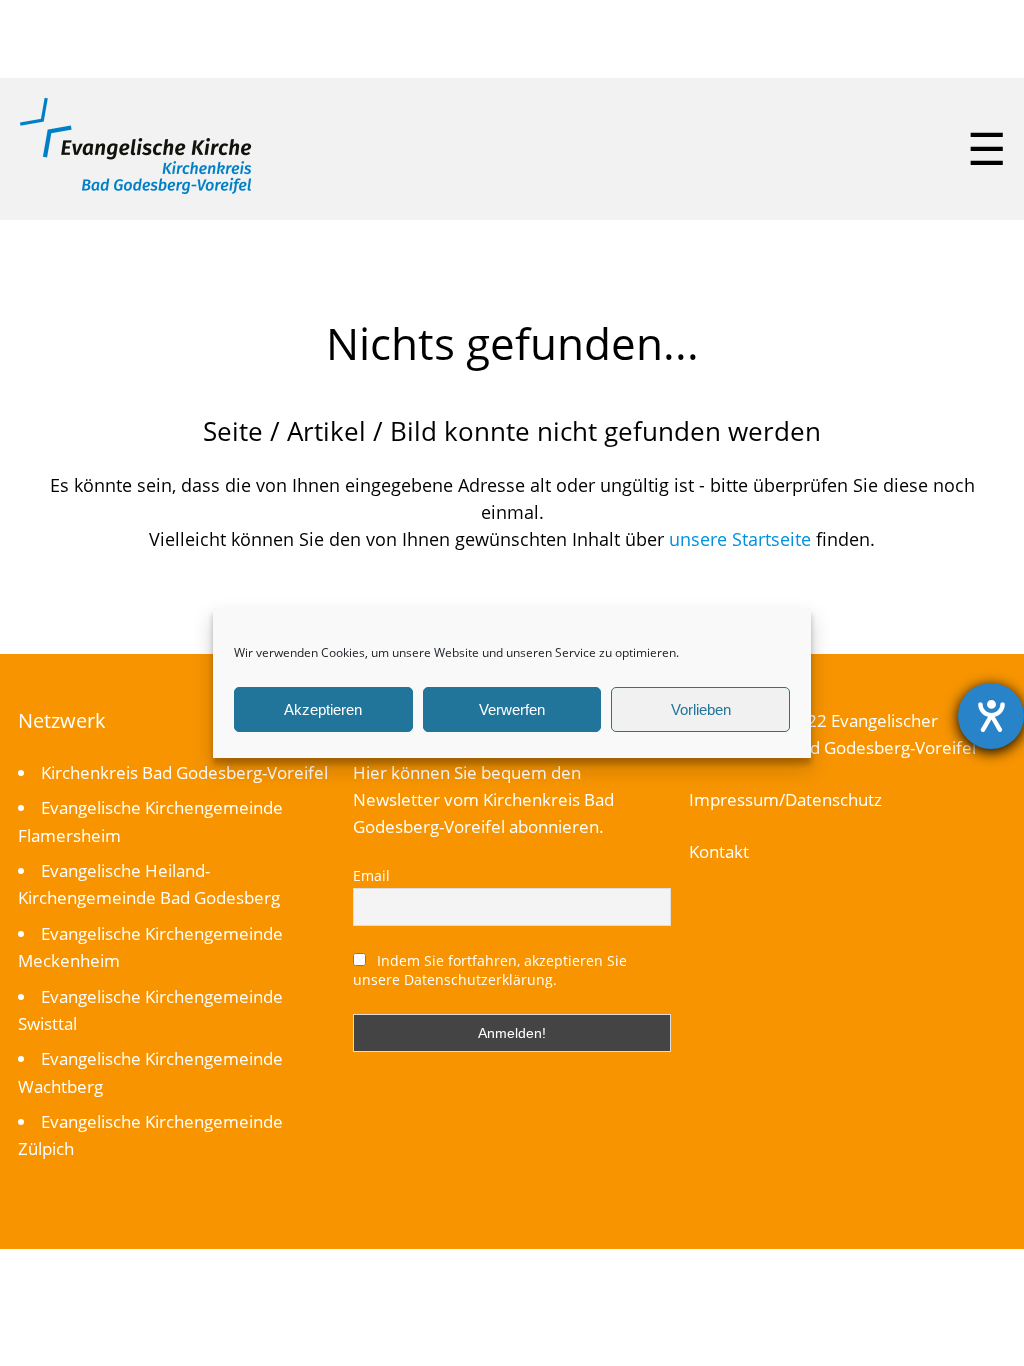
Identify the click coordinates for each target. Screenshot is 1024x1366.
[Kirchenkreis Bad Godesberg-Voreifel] (135, 189)
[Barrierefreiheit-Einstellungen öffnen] (991, 716)
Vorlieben (701, 709)
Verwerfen (512, 709)
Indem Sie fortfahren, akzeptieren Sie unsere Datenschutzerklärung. (490, 970)
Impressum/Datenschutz (785, 799)
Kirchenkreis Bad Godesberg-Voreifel (184, 772)
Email (371, 875)
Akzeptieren (323, 709)
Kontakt (719, 851)
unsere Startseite (740, 539)
